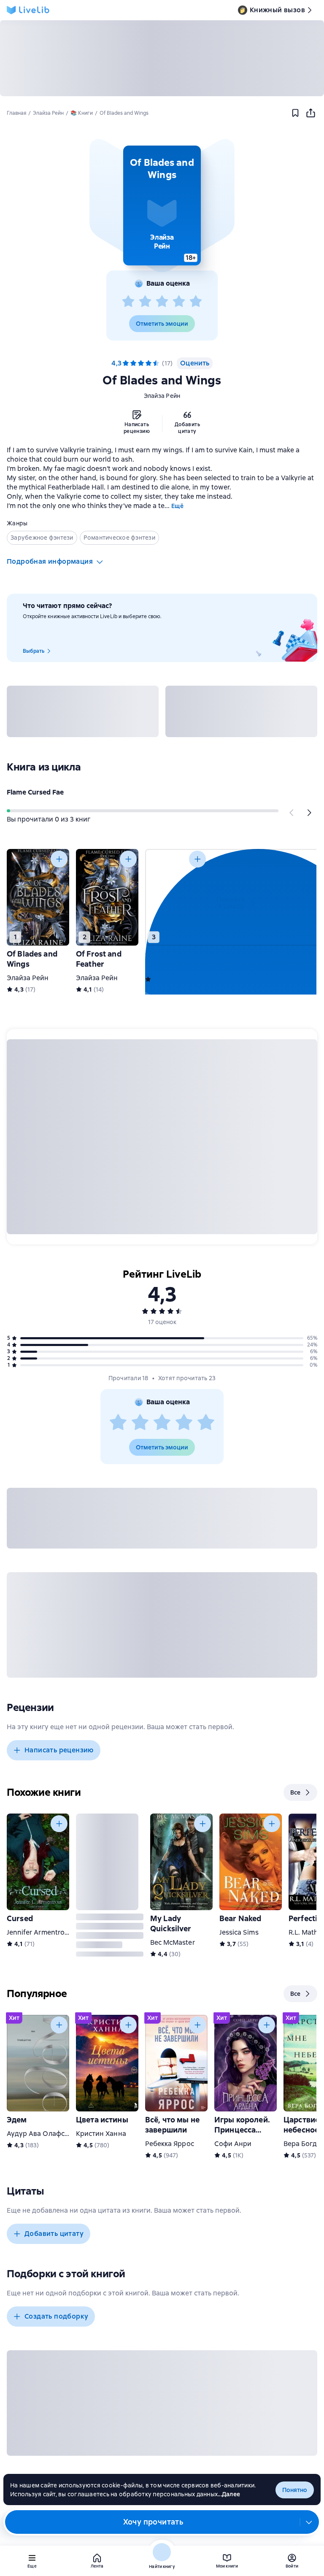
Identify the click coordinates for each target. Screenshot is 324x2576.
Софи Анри (233, 2144)
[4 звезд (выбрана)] (148, 363)
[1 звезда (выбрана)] (126, 363)
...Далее (229, 2494)
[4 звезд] (179, 302)
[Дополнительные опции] (309, 2522)
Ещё (177, 506)
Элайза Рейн (162, 396)
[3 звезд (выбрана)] (141, 363)
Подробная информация (50, 561)
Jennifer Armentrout (39, 1932)
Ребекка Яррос (170, 2144)
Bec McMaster (173, 1942)
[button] (162, 205)
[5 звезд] (196, 302)
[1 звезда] (128, 302)
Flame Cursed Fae (35, 792)
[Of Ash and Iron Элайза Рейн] (176, 897)
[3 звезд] (162, 302)
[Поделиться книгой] (310, 113)
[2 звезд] (145, 302)
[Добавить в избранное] (295, 113)
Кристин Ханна (101, 2134)
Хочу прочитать (153, 2522)
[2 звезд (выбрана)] (133, 363)
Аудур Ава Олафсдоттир (47, 2134)
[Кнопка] (292, 813)
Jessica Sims (239, 1932)
